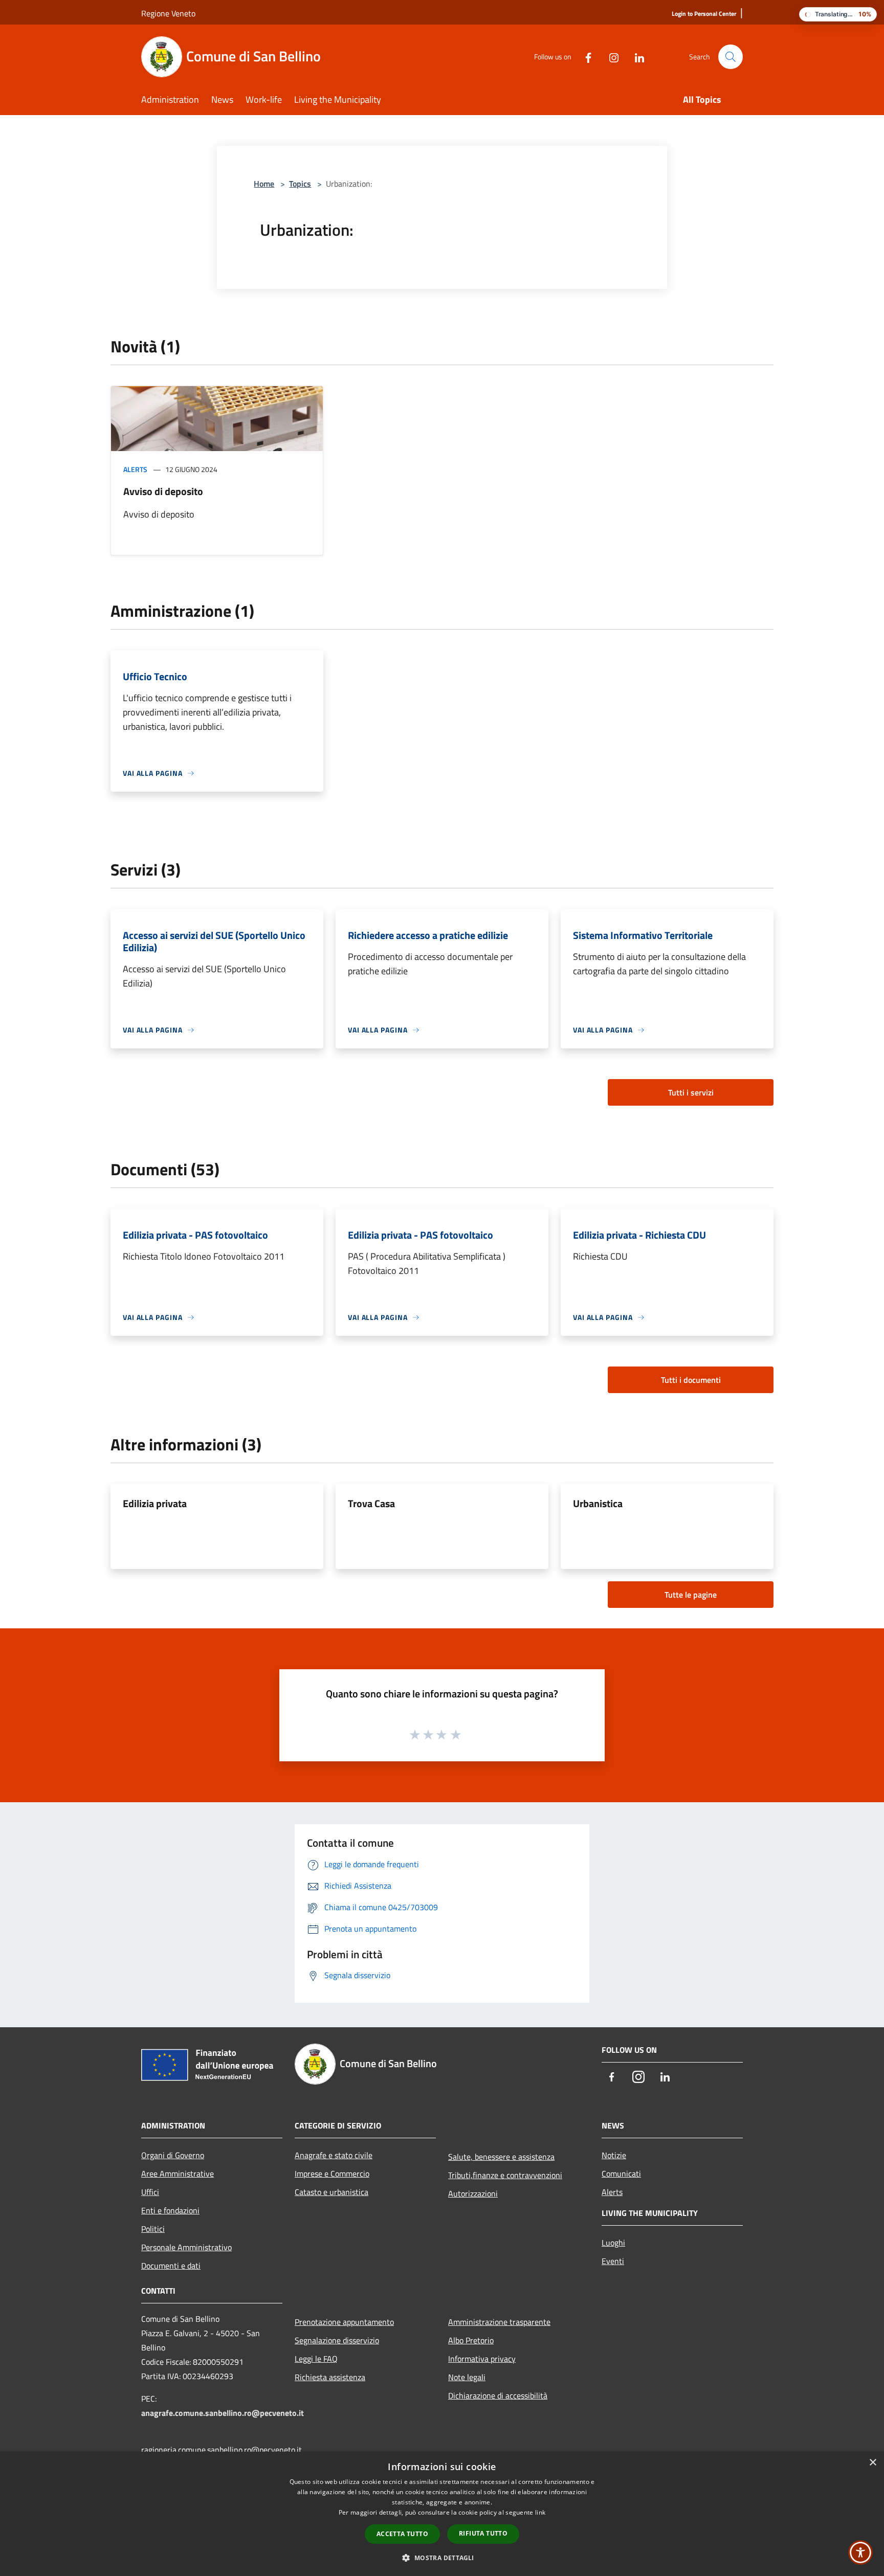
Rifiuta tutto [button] (483, 2533)
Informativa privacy (482, 2359)
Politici (153, 2229)
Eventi (613, 2261)
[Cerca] (731, 57)
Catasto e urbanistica (331, 2192)
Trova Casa (371, 1503)
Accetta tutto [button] (402, 2534)
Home (264, 184)
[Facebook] (584, 57)
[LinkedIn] (635, 57)
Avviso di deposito (163, 491)
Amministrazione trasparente (499, 2322)
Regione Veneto (168, 13)
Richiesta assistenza (330, 2377)
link (540, 2512)
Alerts (135, 469)
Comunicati (621, 2174)
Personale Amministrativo (186, 2247)
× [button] (872, 2463)
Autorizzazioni (473, 2193)
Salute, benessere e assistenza (501, 2157)
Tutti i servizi (691, 1092)
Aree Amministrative (178, 2174)
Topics (300, 184)
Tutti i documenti (691, 1380)
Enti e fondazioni (170, 2210)
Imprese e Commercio (332, 2174)
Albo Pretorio (471, 2340)
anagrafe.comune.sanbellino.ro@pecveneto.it (223, 2413)
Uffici (150, 2192)
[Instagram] (610, 57)
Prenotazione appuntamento (344, 2322)
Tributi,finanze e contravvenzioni (505, 2175)
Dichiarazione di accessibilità (498, 2395)
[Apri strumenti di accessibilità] (860, 2552)
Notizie (614, 2155)
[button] (442, 2558)
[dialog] (442, 2514)
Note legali (467, 2377)
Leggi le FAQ (316, 2359)
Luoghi (613, 2243)
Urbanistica (598, 1503)
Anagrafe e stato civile (334, 2155)
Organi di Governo (173, 2155)
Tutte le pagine (691, 1595)
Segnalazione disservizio (337, 2340)
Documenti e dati (171, 2266)
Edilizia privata (155, 1503)
